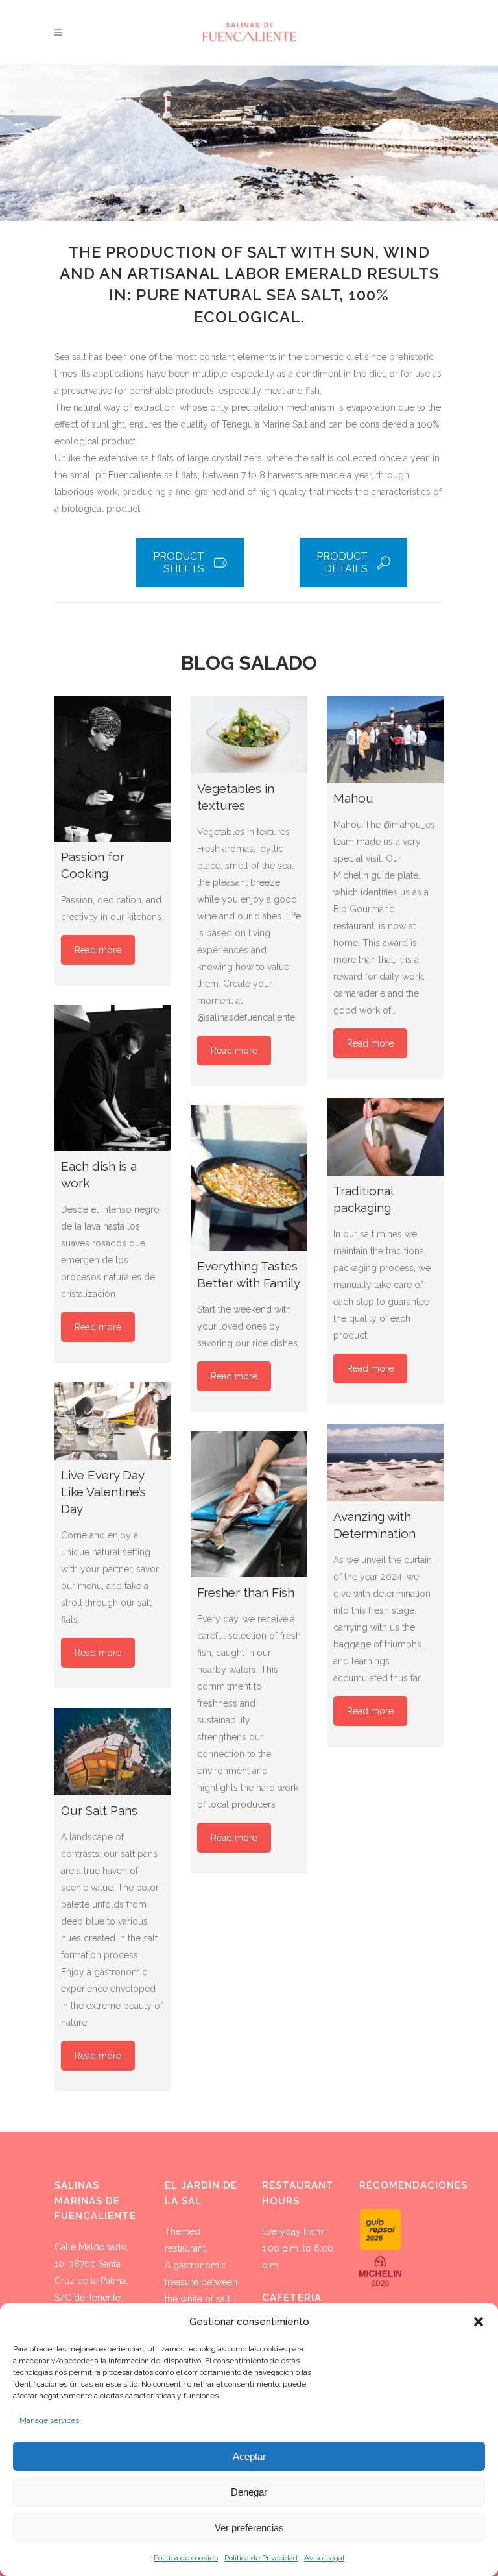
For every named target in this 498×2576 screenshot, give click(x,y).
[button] (479, 2322)
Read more (98, 950)
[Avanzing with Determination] (385, 1463)
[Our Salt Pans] (113, 1752)
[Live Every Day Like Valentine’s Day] (113, 1421)
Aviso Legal (324, 2558)
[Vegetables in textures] (249, 735)
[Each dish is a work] (113, 1078)
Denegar (249, 2492)
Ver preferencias (249, 2528)
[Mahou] (385, 739)
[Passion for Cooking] (113, 769)
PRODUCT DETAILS (342, 563)
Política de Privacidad (261, 2558)
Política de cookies (186, 2558)
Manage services (49, 2420)
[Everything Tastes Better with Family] (249, 1178)
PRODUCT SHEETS (179, 563)
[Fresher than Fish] (249, 1504)
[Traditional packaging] (385, 1137)
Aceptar (249, 2456)
